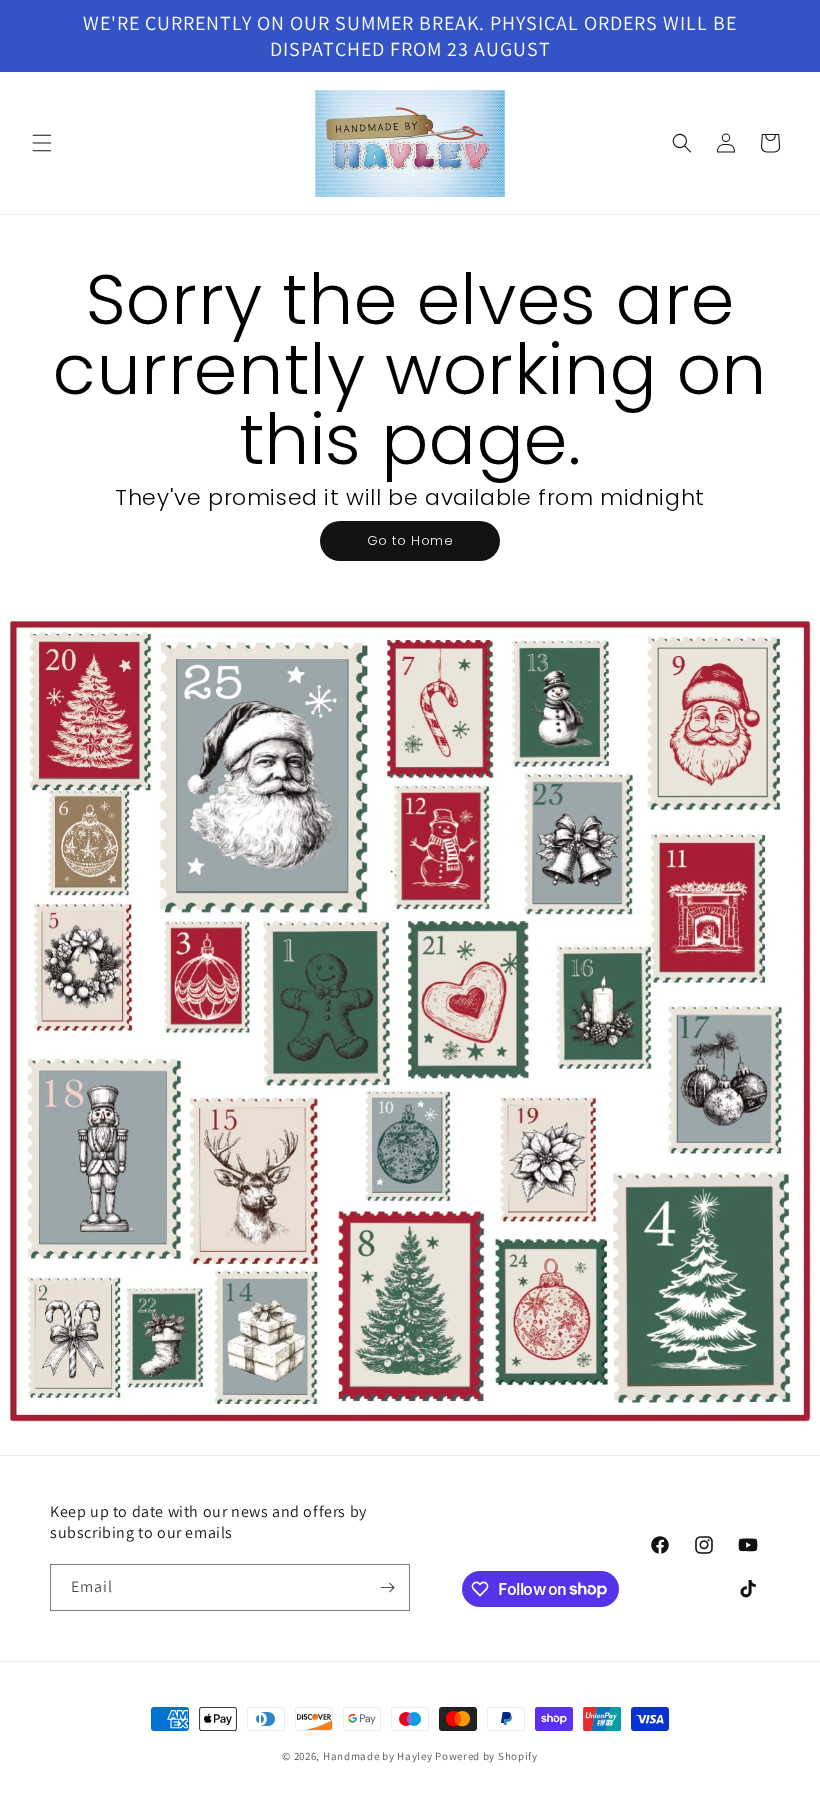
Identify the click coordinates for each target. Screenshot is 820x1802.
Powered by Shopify (486, 1756)
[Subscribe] (387, 1587)
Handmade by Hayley (378, 1756)
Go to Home (410, 540)
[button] (42, 143)
